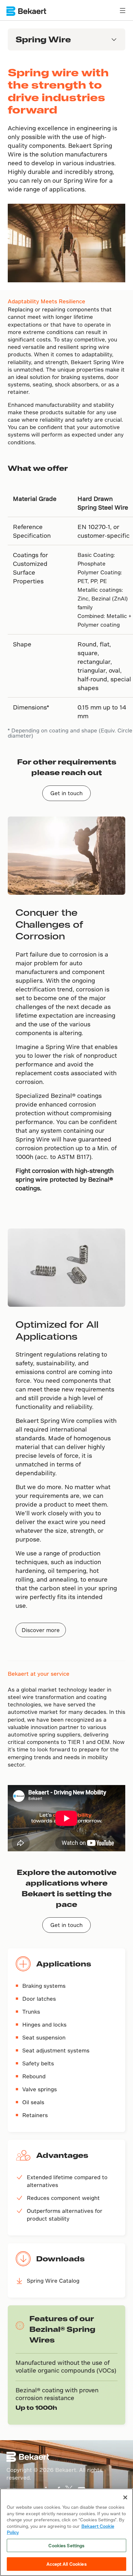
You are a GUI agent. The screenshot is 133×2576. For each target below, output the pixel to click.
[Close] (125, 2497)
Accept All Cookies (66, 2564)
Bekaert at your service (39, 1674)
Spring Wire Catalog (53, 2281)
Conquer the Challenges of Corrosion (49, 924)
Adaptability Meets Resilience (46, 301)
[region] (66, 2532)
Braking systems (44, 1986)
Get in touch (66, 793)
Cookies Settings (66, 2545)
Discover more (41, 1630)
